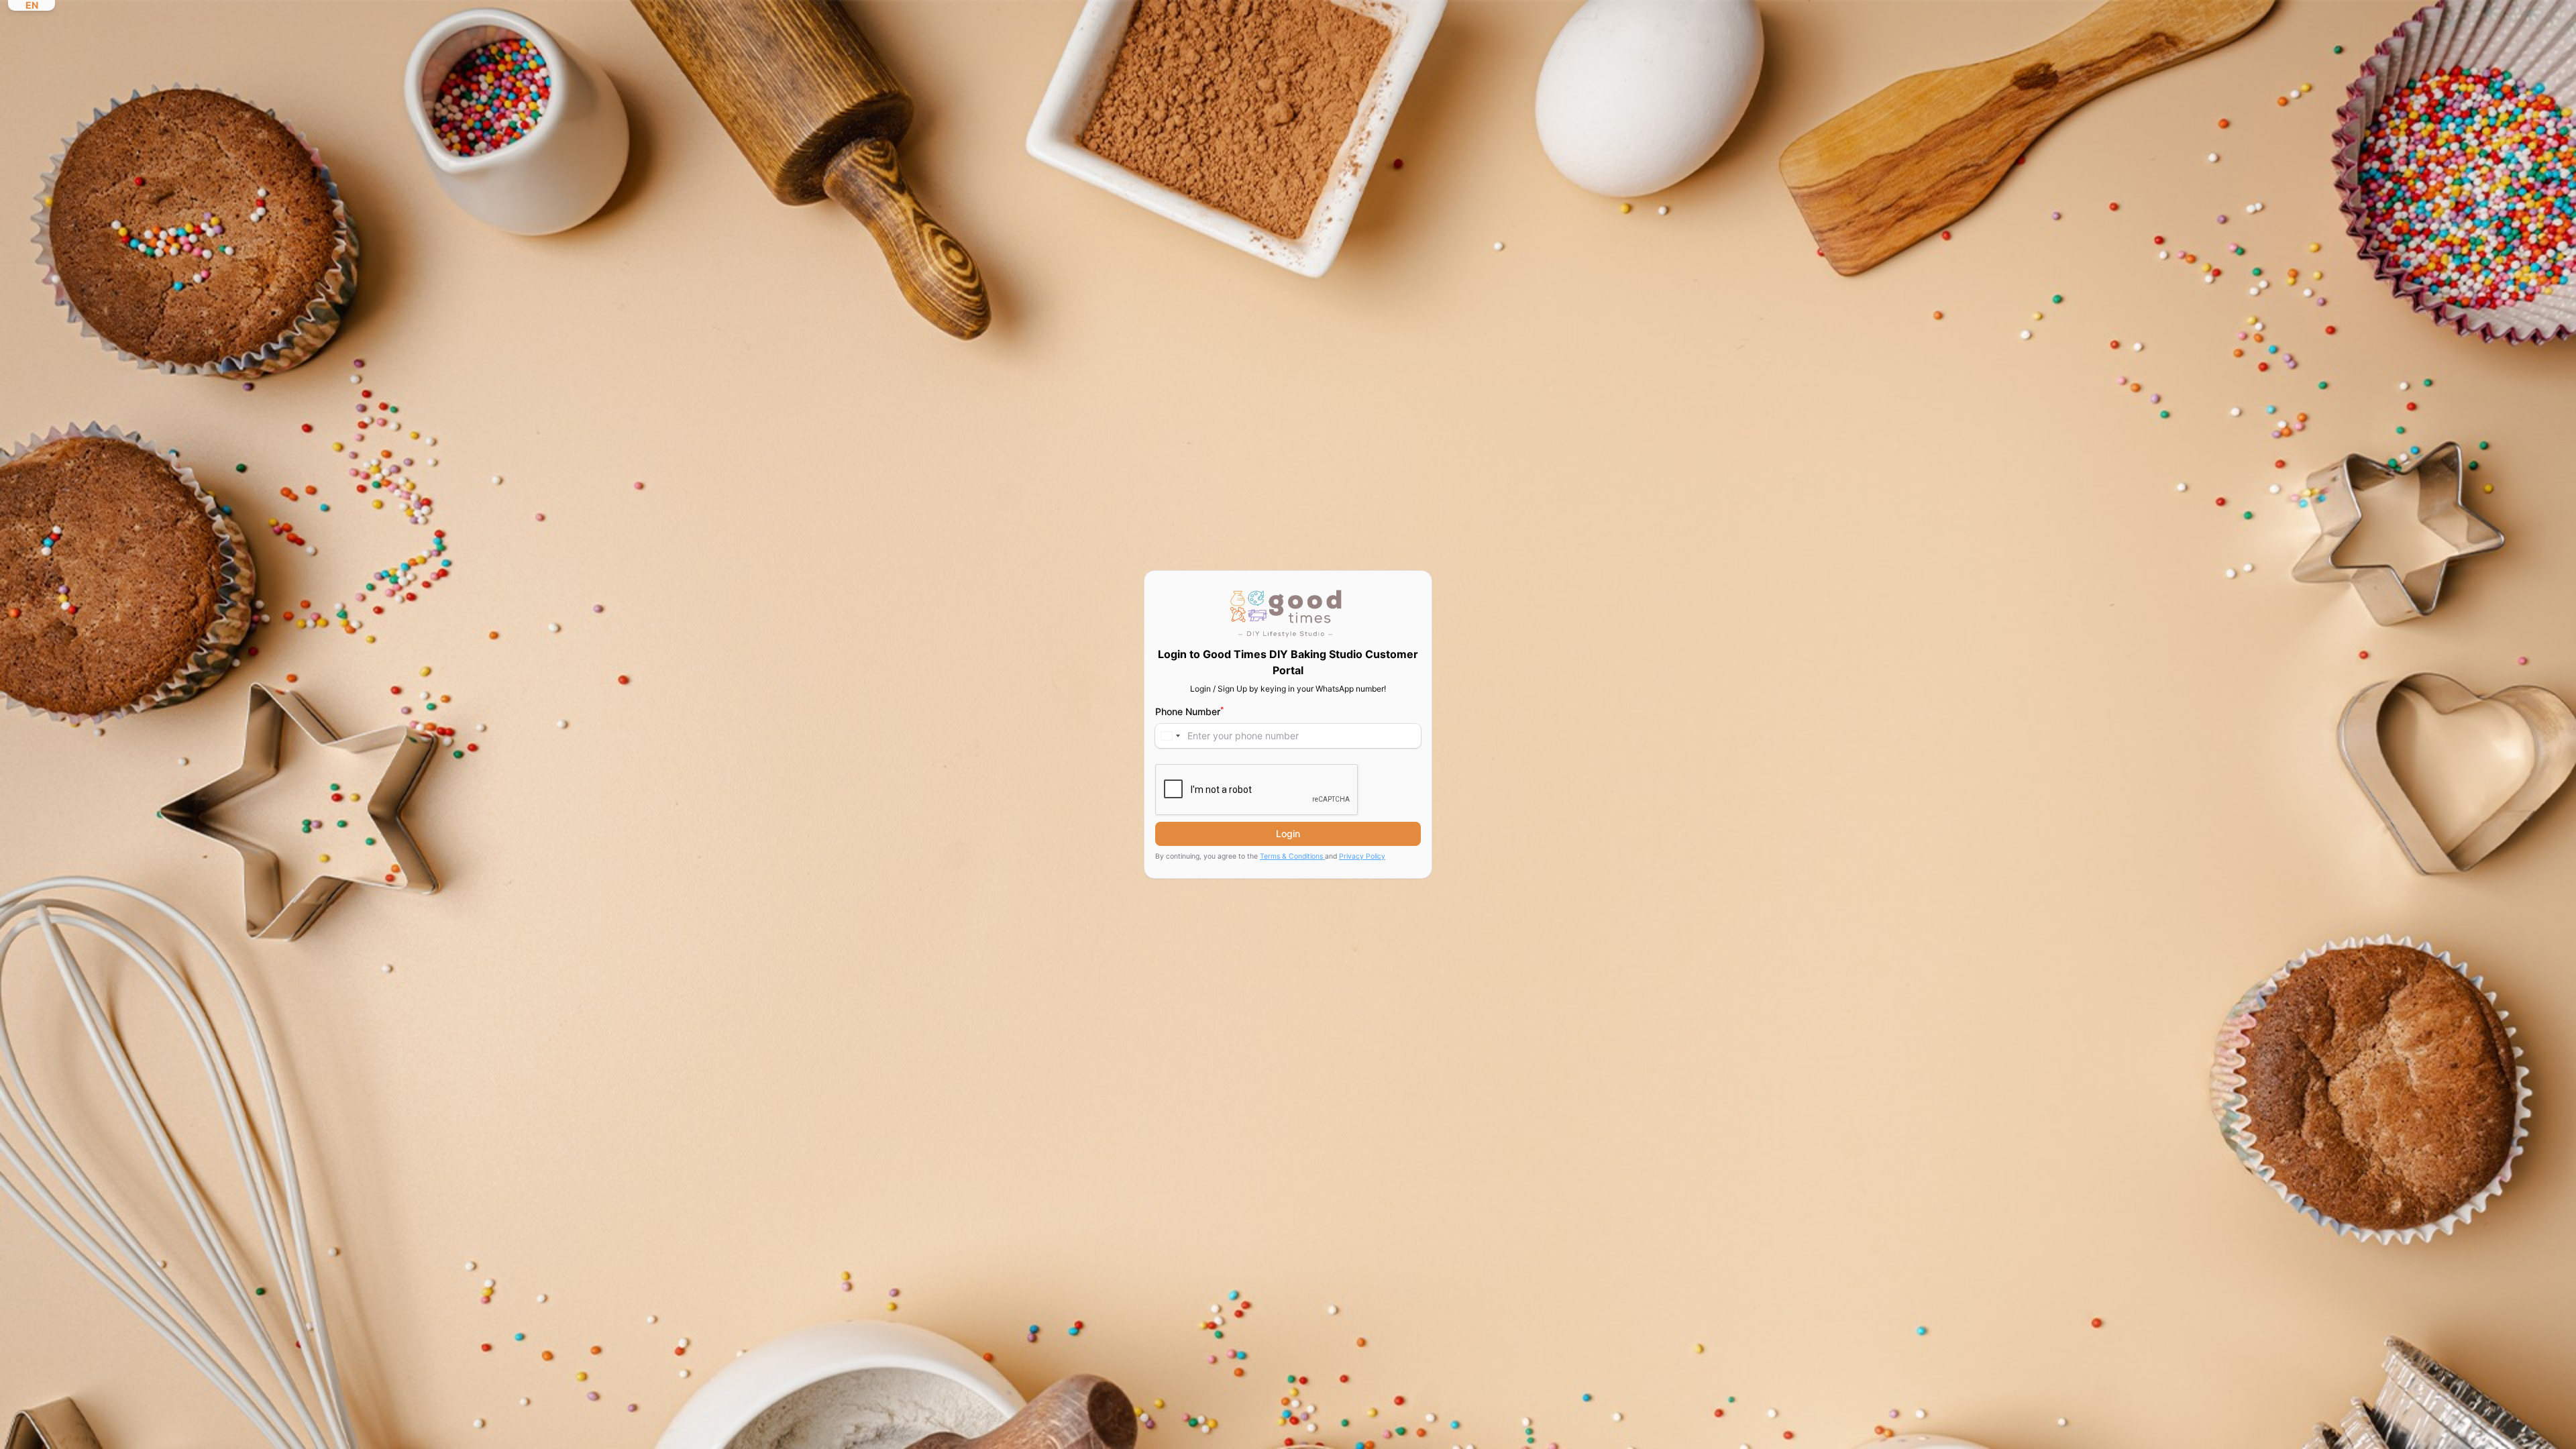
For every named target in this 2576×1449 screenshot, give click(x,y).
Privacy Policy (1362, 856)
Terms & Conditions (1292, 856)
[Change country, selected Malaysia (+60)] (1170, 736)
